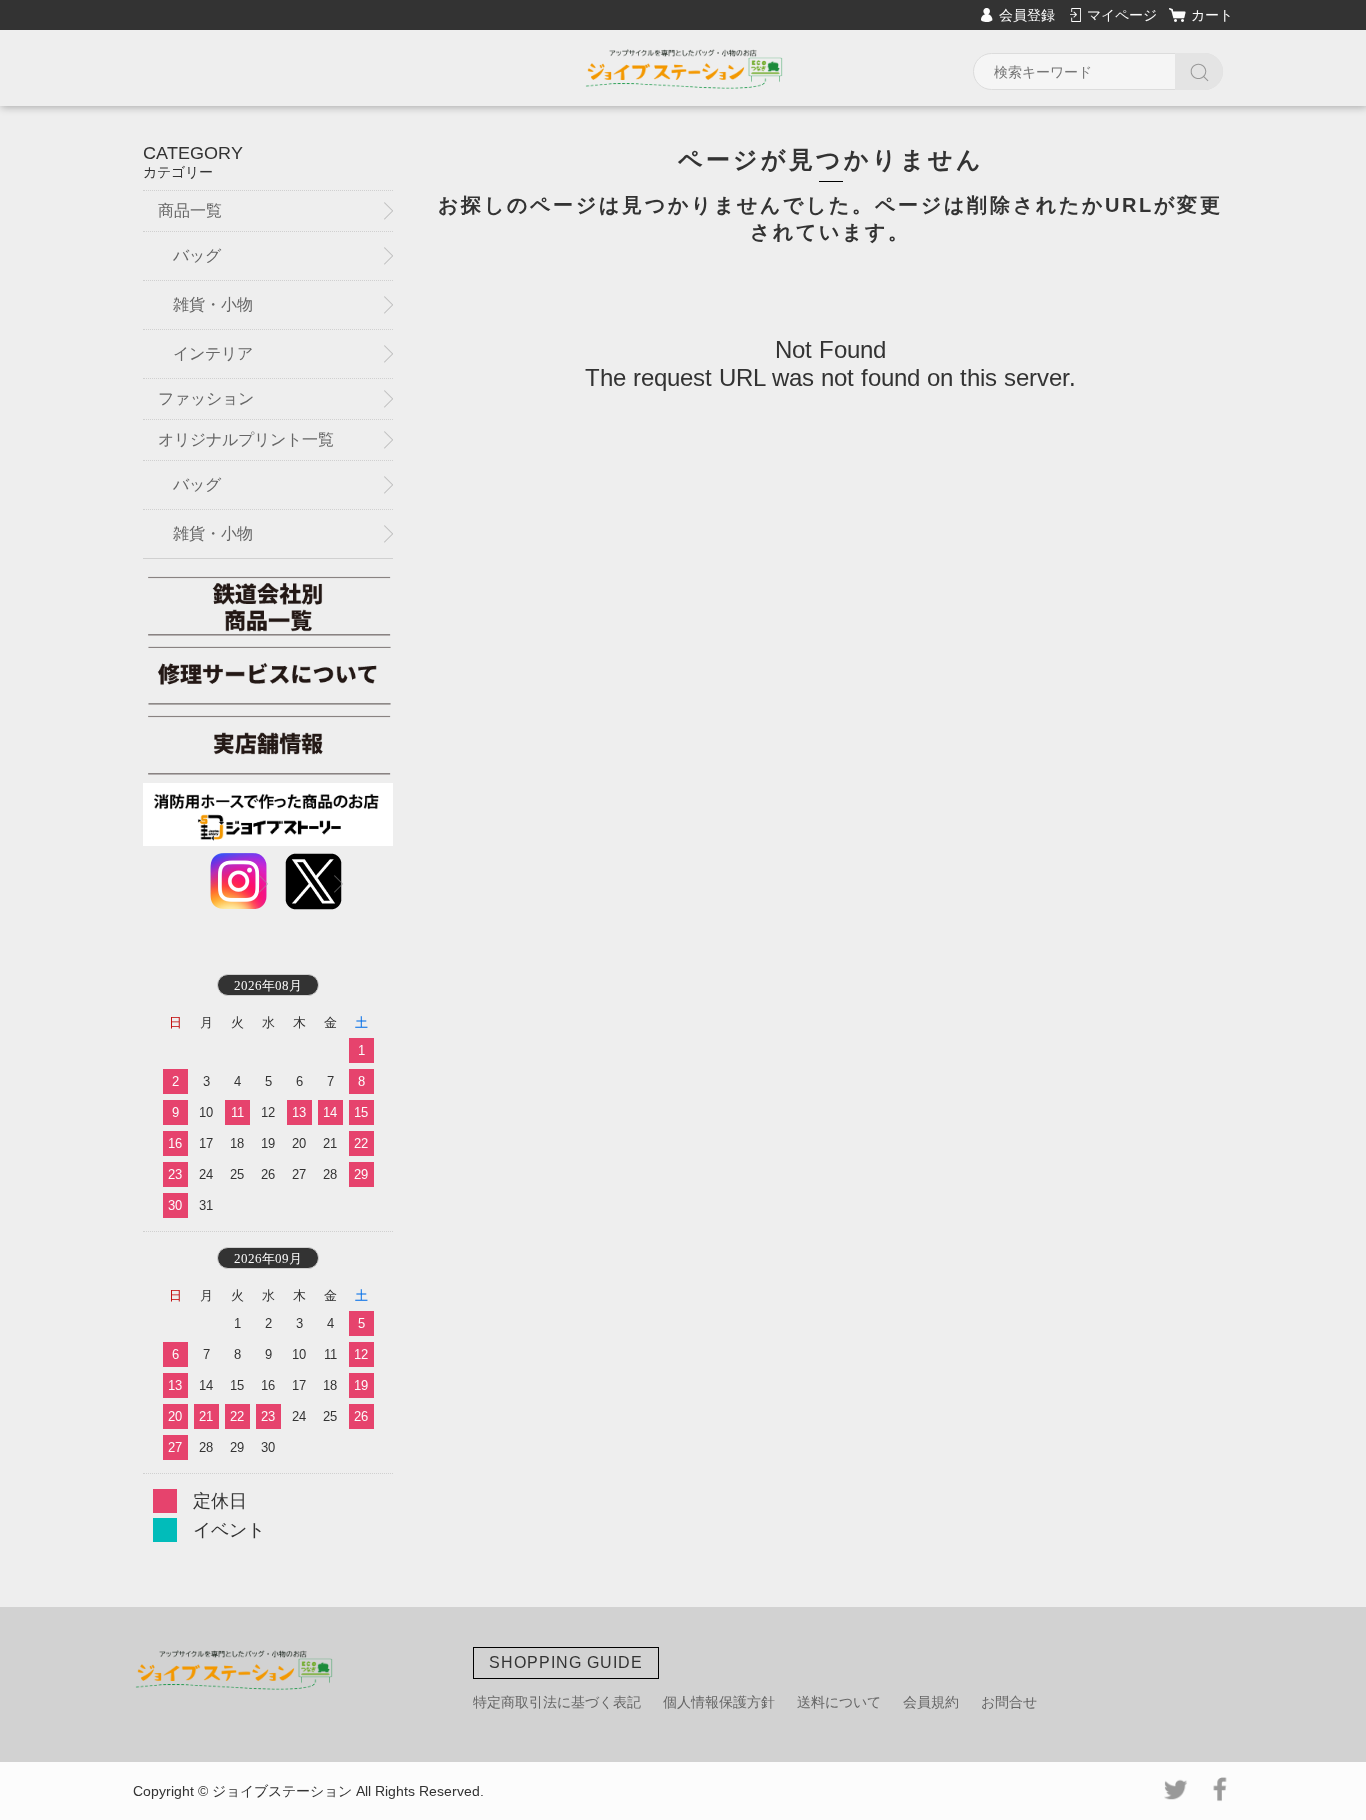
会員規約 (931, 1702)
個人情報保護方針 (719, 1702)
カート (1212, 15)
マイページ (1122, 15)
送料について (839, 1702)
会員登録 (1027, 15)
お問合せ (1009, 1702)
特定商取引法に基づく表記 (557, 1702)
